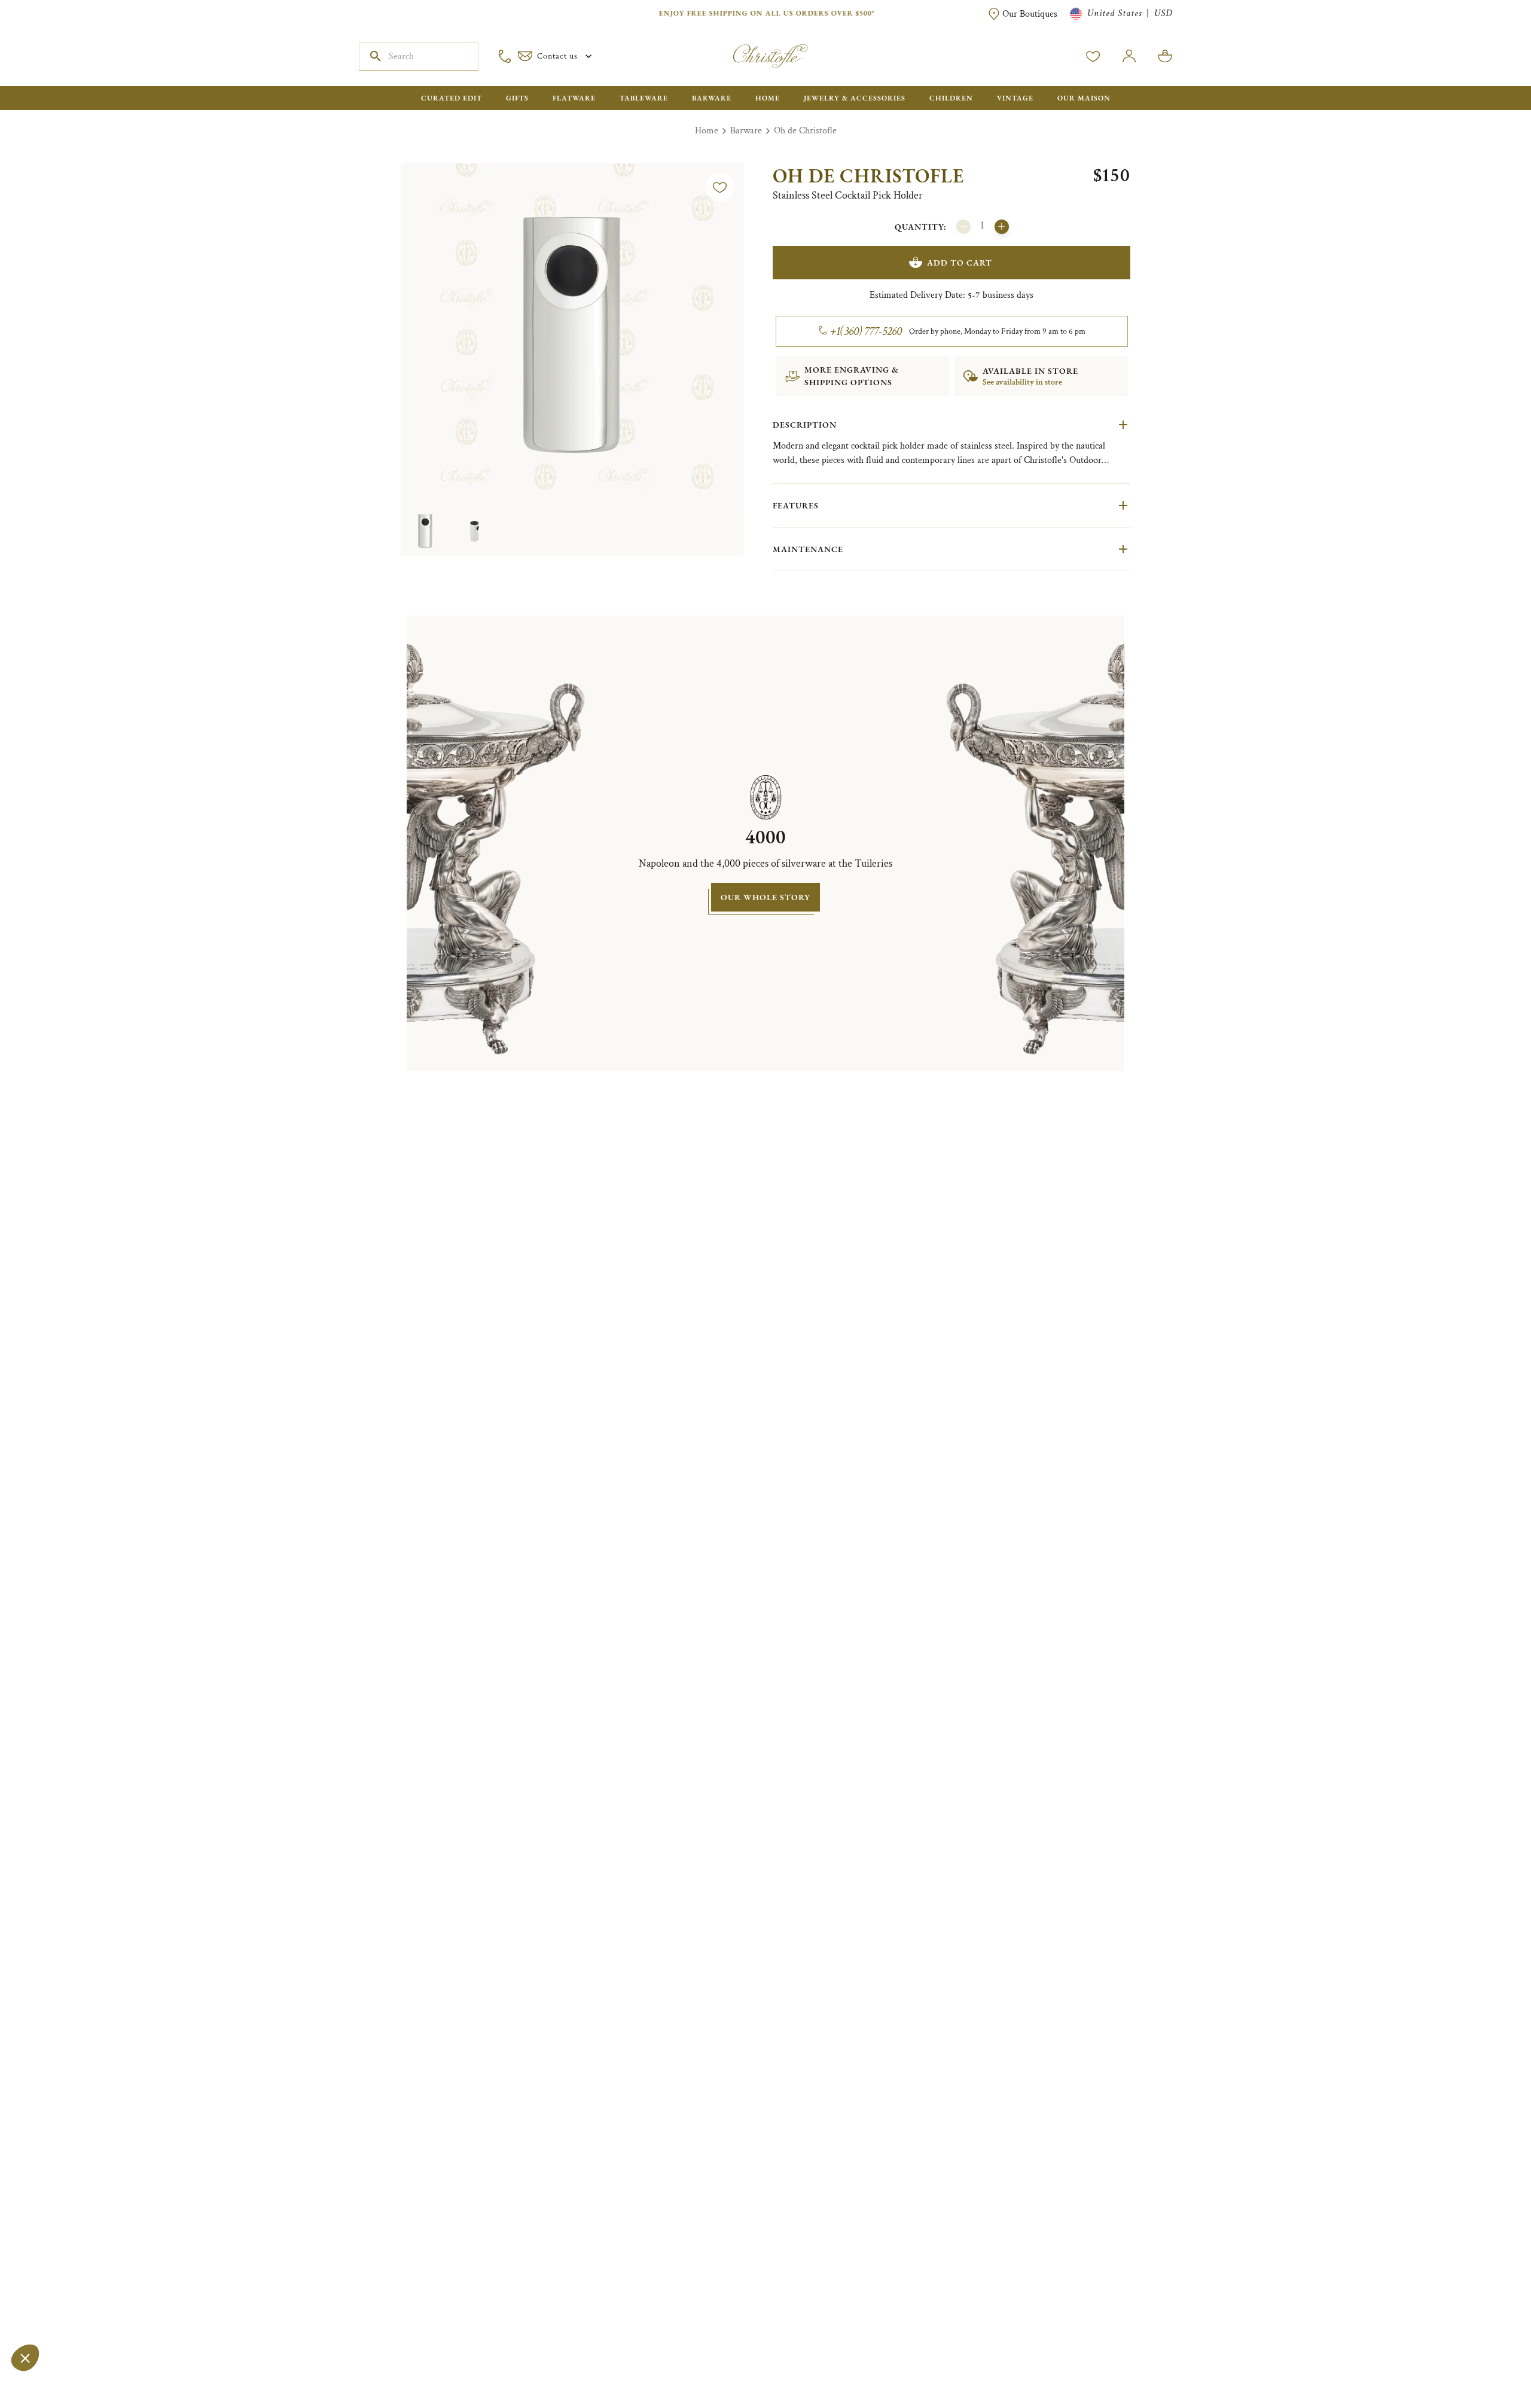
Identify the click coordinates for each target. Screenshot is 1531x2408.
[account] (1093, 56)
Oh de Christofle (805, 131)
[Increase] (1002, 227)
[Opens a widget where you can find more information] (45, 2387)
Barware (746, 131)
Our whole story (765, 897)
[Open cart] (1165, 56)
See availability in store (1022, 382)
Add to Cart (960, 263)
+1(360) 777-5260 (866, 331)
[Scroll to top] (1484, 2361)
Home (707, 131)
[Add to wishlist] (720, 187)
